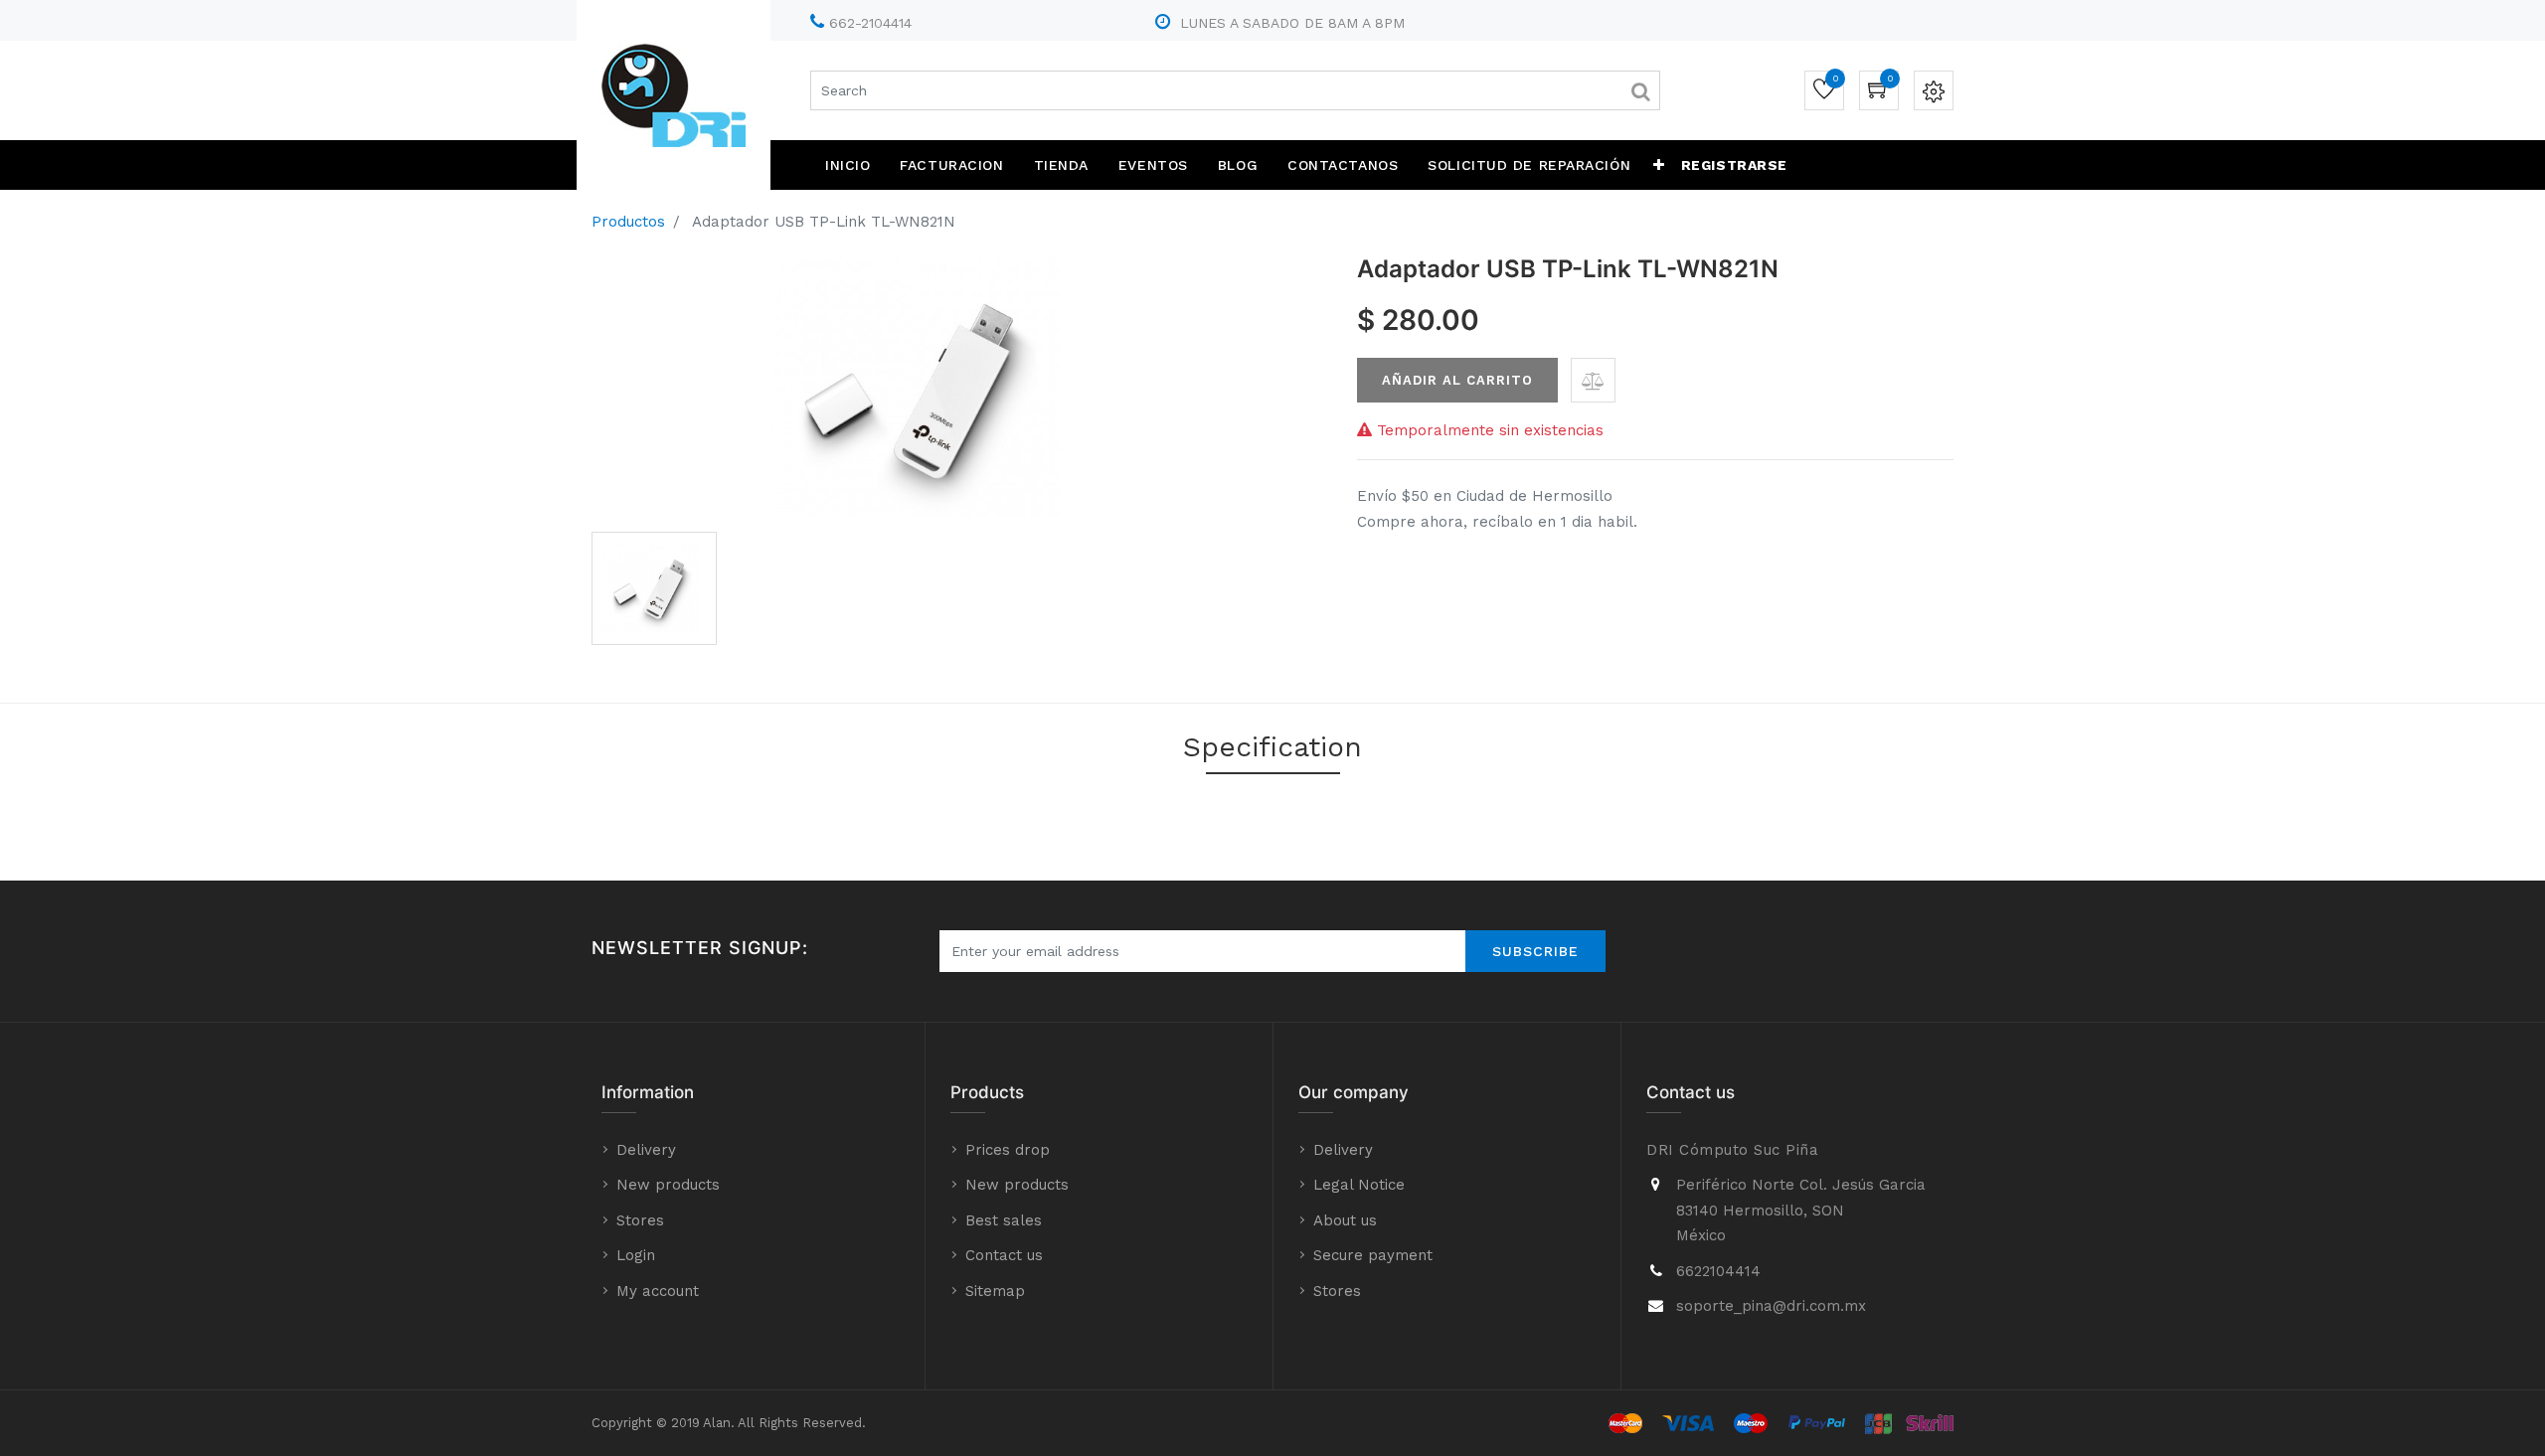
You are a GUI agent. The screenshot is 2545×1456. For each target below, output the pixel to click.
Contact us (1004, 1255)
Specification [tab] (1272, 747)
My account (658, 1291)
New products (668, 1185)
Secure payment (1373, 1255)
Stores (640, 1220)
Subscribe (1535, 951)
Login (636, 1255)
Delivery (646, 1150)
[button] (1659, 165)
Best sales (1004, 1220)
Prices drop (1008, 1150)
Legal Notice (1359, 1185)
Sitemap (995, 1291)
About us (1345, 1220)
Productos (628, 222)
